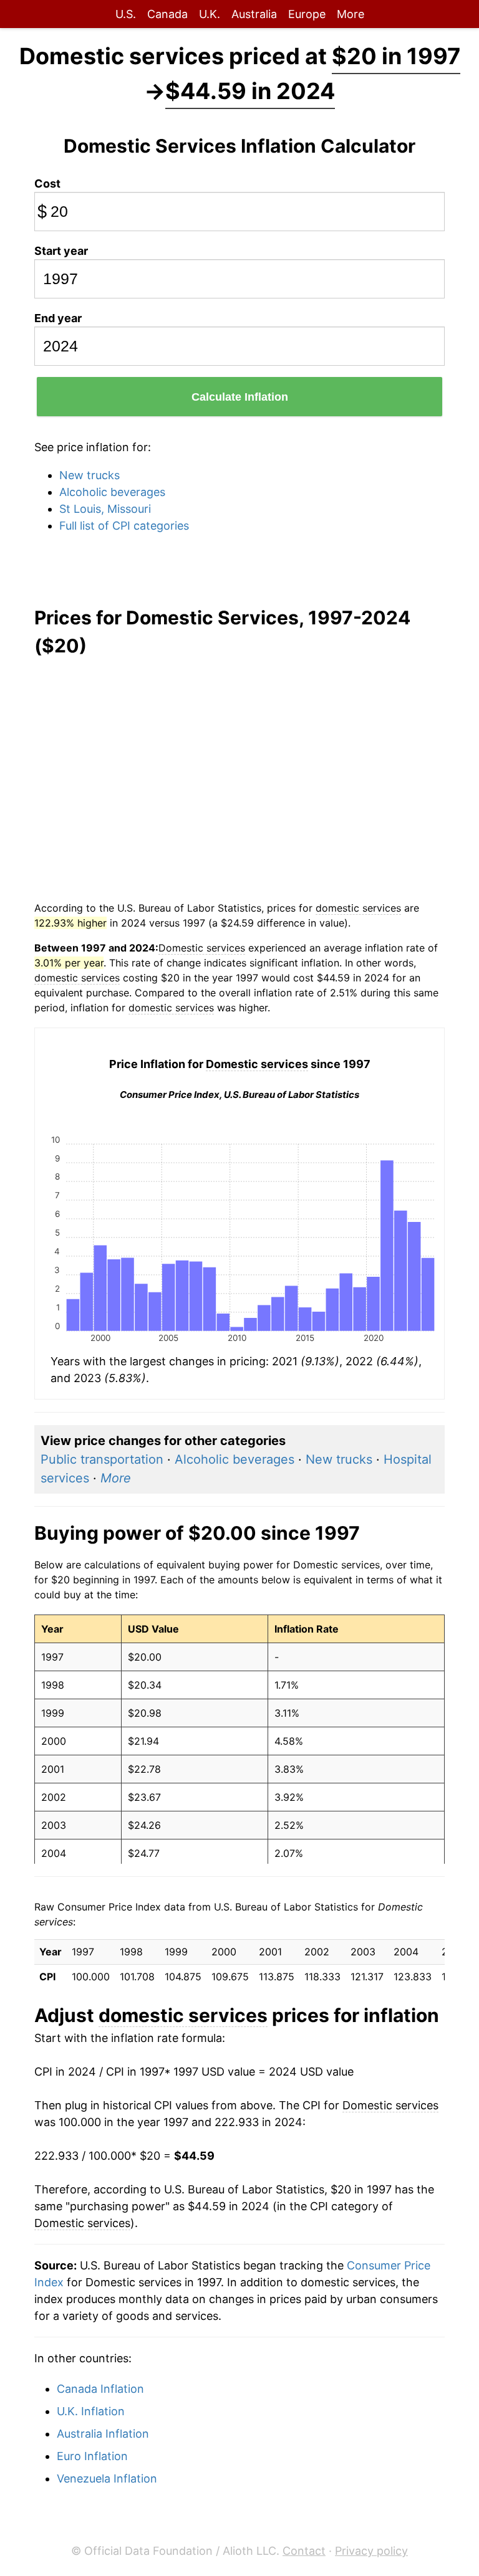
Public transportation (102, 1459)
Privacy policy (371, 2551)
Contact (304, 2551)
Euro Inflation (92, 2456)
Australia (254, 14)
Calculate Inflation (240, 397)
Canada (167, 14)
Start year (61, 251)
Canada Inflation (100, 2389)
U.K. (210, 14)
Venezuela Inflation (107, 2478)
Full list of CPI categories (124, 526)
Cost (47, 184)
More (351, 14)
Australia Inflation (103, 2434)
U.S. (126, 14)
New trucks (90, 475)
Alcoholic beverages (112, 492)
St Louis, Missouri (105, 509)
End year (58, 318)
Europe (307, 14)
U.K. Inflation (91, 2411)
